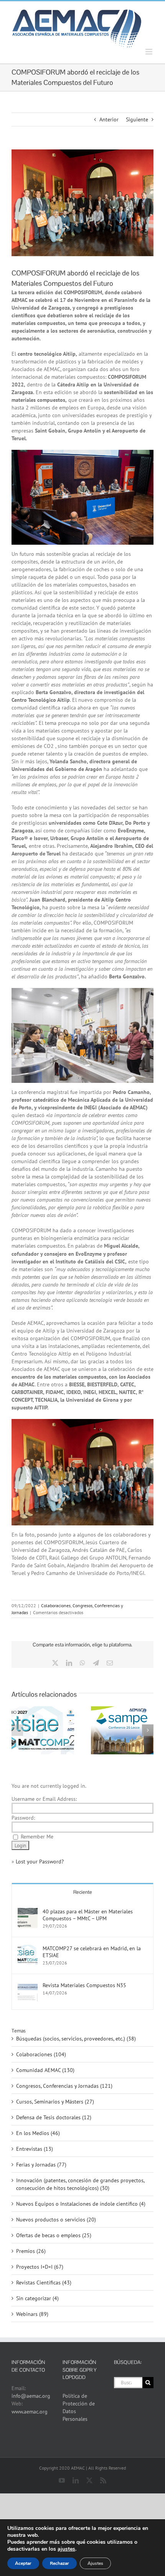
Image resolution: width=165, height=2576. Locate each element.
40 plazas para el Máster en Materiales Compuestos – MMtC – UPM (88, 1915)
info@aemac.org (31, 2396)
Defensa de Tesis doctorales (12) (54, 2117)
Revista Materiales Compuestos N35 (84, 1985)
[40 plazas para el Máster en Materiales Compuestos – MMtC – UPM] (28, 1912)
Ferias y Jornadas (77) (41, 2165)
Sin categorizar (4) (37, 2298)
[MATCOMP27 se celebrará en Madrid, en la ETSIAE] (28, 1949)
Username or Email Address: (44, 1799)
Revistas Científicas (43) (44, 2283)
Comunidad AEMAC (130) (45, 2070)
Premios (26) (31, 2251)
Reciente (83, 1892)
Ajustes (95, 2563)
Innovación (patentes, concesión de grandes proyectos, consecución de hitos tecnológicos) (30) (80, 2184)
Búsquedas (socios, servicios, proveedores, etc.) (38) (76, 2039)
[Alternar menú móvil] (149, 52)
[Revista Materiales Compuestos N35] (28, 1986)
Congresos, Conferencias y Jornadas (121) (64, 2086)
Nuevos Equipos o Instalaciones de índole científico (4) (81, 2204)
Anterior (109, 119)
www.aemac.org (30, 2412)
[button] (17, 1730)
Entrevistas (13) (35, 2149)
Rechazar (59, 2563)
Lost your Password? (40, 1862)
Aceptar (23, 2563)
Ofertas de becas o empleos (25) (54, 2235)
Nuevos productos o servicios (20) (56, 2220)
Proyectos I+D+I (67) (40, 2267)
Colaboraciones (56, 1605)
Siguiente (137, 119)
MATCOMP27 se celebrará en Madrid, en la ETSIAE (92, 1952)
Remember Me (37, 1837)
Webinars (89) (32, 2314)
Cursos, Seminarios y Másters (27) (55, 2102)
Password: (23, 1818)
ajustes (66, 2549)
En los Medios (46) (38, 2133)
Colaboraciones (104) (41, 2054)
